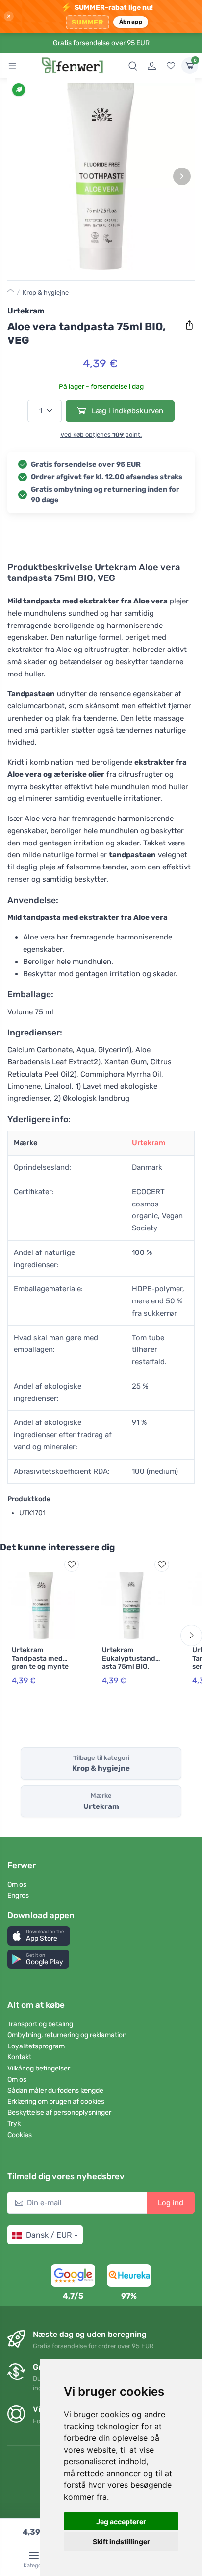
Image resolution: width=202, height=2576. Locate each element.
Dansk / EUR (49, 2235)
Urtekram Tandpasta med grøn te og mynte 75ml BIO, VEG (40, 1662)
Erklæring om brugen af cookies (56, 2102)
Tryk (14, 2124)
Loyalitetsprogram (36, 2046)
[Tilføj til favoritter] (72, 1565)
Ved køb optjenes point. (101, 435)
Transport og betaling (40, 2024)
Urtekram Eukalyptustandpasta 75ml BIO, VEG (131, 1662)
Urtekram (149, 1143)
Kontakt (19, 2057)
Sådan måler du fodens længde (55, 2090)
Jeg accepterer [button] (121, 2521)
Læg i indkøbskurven (126, 411)
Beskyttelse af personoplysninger (59, 2112)
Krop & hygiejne (46, 293)
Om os (17, 1885)
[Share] (189, 325)
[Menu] (12, 66)
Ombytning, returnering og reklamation (67, 2035)
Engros (18, 1895)
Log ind (171, 2203)
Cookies (20, 2135)
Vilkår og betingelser (39, 2068)
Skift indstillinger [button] (121, 2541)
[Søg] (133, 66)
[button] (39, 1936)
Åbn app (131, 22)
